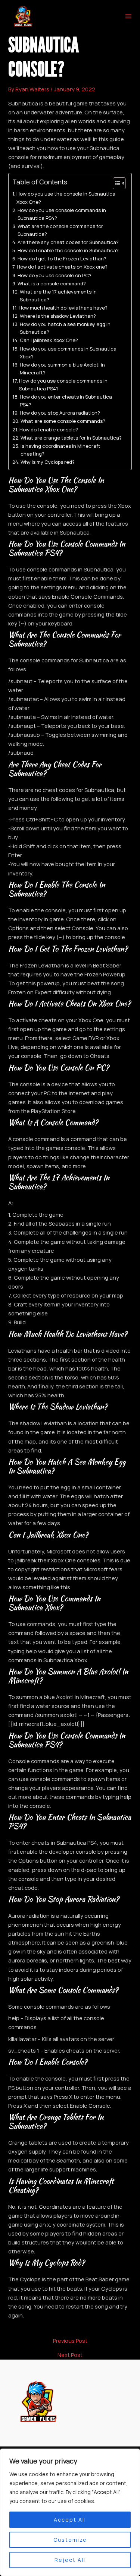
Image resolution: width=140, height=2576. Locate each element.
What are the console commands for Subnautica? (60, 230)
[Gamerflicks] (23, 16)
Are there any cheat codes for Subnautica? (68, 242)
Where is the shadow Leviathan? (58, 316)
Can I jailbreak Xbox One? (49, 340)
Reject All (70, 2560)
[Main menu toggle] (128, 16)
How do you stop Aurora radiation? (60, 413)
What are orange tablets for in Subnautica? (71, 438)
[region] (70, 2512)
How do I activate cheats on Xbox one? (62, 267)
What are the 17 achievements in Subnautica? (58, 296)
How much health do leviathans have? (63, 308)
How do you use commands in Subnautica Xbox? (68, 353)
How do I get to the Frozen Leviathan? (62, 259)
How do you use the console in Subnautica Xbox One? (66, 198)
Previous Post (70, 2341)
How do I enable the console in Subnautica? (68, 250)
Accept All (70, 2520)
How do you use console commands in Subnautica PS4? (62, 214)
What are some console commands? (63, 421)
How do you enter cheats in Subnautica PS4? (66, 401)
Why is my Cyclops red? (48, 462)
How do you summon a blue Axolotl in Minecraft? (62, 369)
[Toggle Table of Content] (116, 183)
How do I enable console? (49, 430)
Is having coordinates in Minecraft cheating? (60, 450)
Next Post (70, 2355)
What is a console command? (52, 283)
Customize (70, 2540)
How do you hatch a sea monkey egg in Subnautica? (65, 328)
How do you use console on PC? (55, 275)
